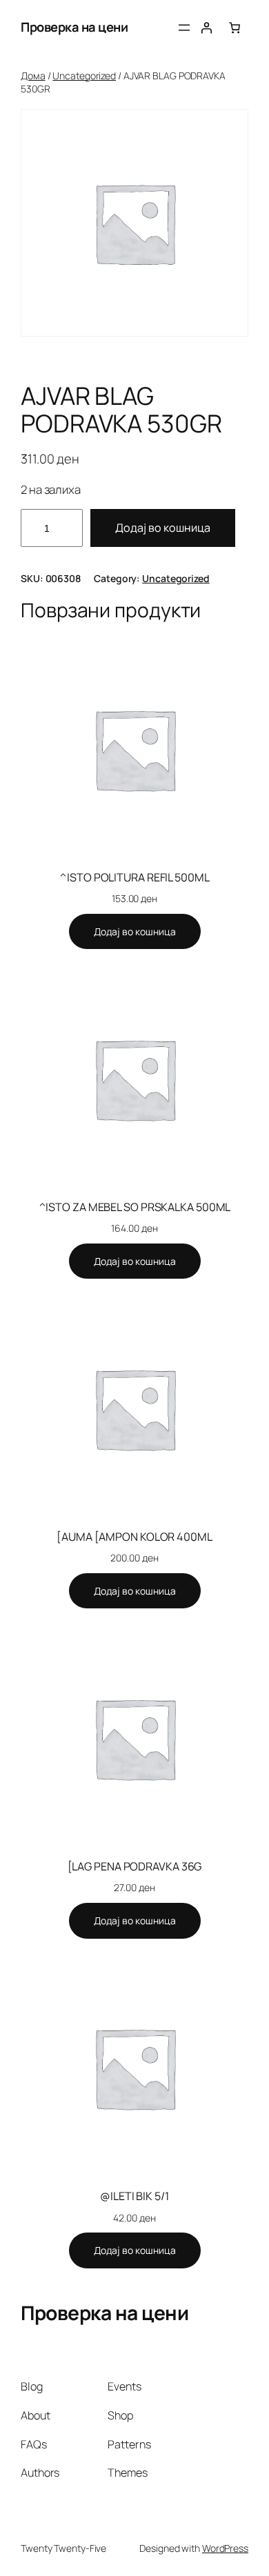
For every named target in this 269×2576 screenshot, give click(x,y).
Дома (33, 76)
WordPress (225, 2548)
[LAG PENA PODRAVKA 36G (135, 1866)
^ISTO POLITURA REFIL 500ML (134, 877)
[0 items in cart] (235, 28)
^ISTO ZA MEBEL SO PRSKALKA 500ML (135, 1207)
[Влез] (206, 28)
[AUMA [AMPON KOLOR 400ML (134, 1537)
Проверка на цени (74, 27)
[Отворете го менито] (184, 28)
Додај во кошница (163, 528)
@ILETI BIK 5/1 (134, 2196)
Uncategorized (84, 76)
